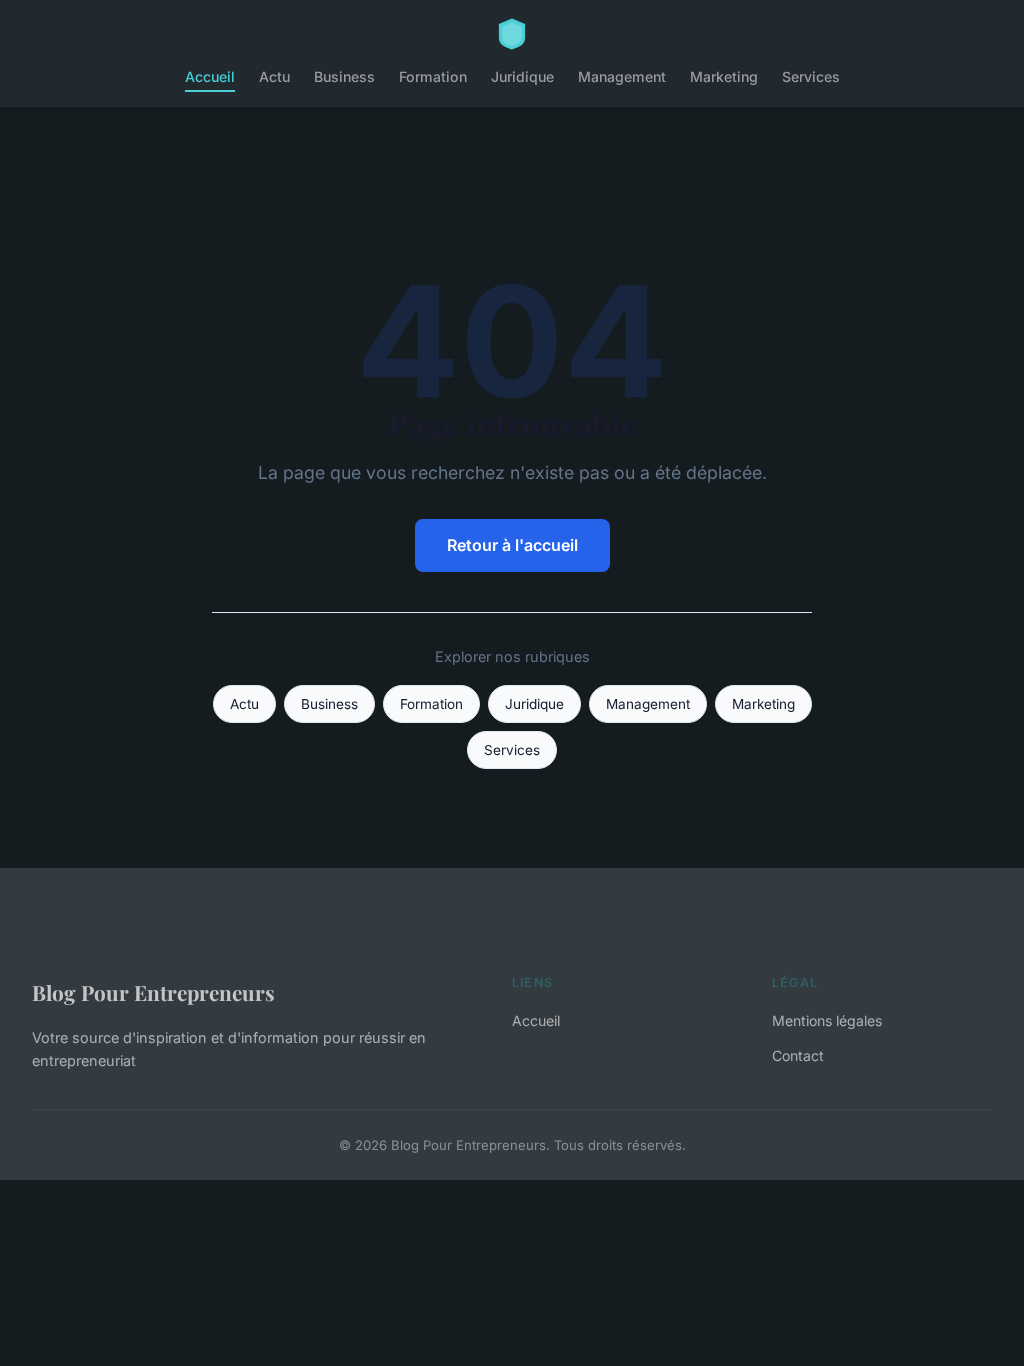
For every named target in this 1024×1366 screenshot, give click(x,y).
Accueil (210, 76)
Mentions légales (827, 1020)
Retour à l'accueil (512, 545)
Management (622, 76)
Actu (274, 76)
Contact (798, 1055)
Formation (433, 76)
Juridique (522, 76)
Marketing (724, 76)
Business (344, 76)
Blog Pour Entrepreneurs (153, 992)
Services (811, 76)
